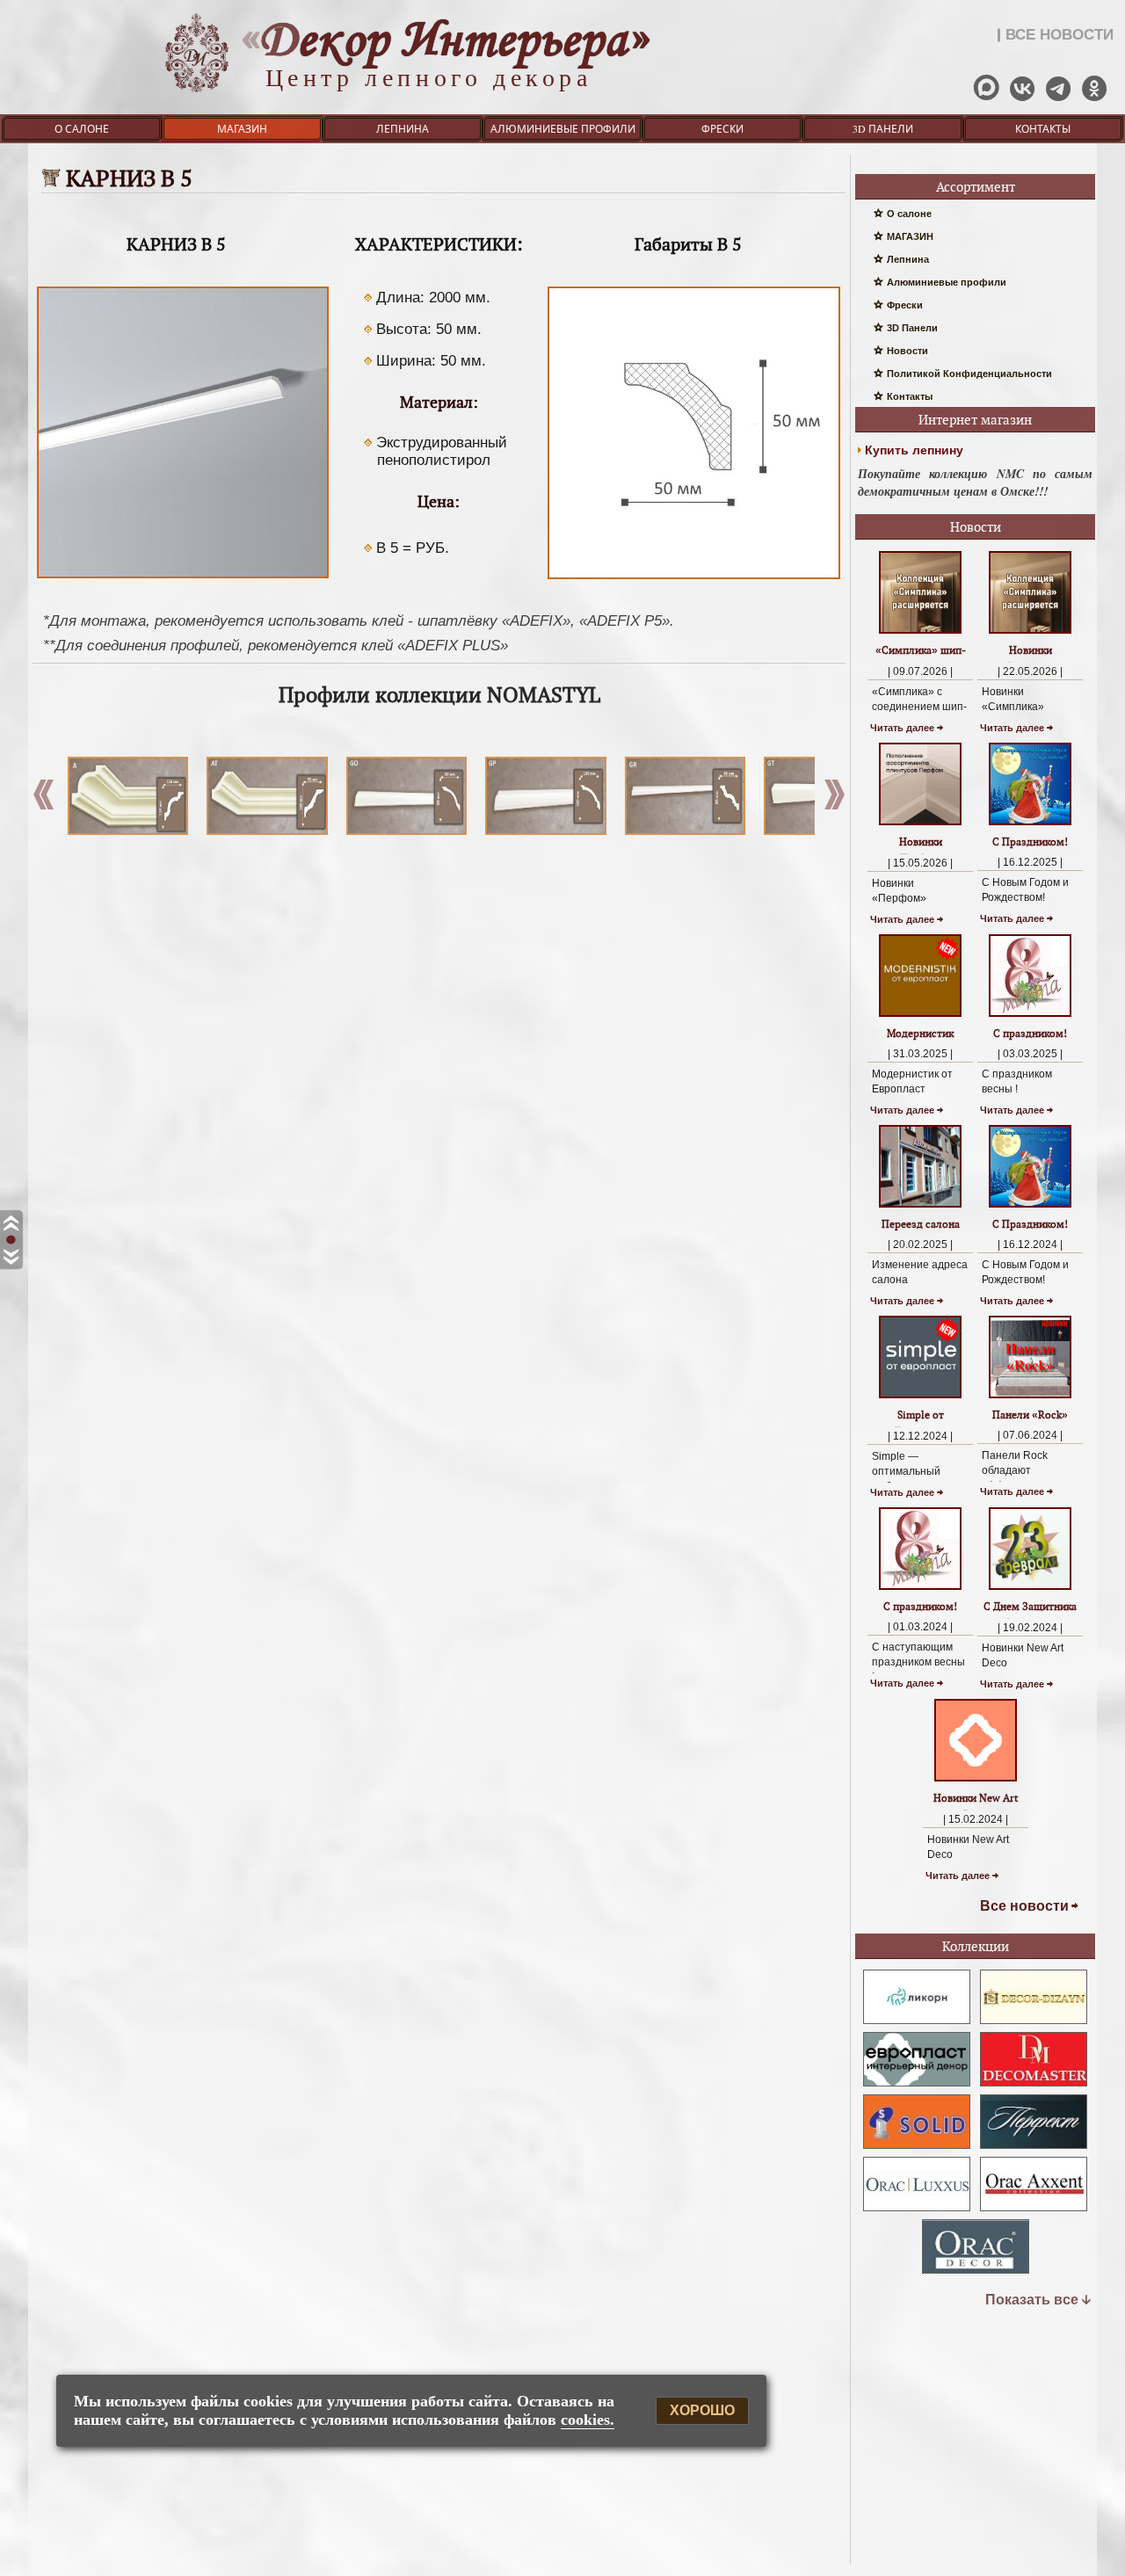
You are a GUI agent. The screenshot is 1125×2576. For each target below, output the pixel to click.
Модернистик (920, 1033)
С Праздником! (1030, 842)
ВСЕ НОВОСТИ (1060, 35)
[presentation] (835, 799)
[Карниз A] (122, 796)
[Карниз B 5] (183, 578)
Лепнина (403, 128)
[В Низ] (11, 1257)
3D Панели (883, 128)
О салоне (82, 128)
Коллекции (976, 1946)
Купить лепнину (914, 450)
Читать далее (902, 728)
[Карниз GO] (400, 796)
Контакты (1043, 128)
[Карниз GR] (679, 796)
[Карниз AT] (261, 796)
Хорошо (702, 2411)
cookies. (588, 2420)
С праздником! (1030, 1033)
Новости (907, 351)
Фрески (722, 128)
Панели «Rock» (1030, 1415)
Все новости (1024, 1906)
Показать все (1032, 2300)
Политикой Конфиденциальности (969, 374)
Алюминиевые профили (563, 128)
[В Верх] (11, 1224)
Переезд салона (921, 1224)
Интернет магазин (975, 420)
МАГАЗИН (242, 128)
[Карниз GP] (539, 796)
